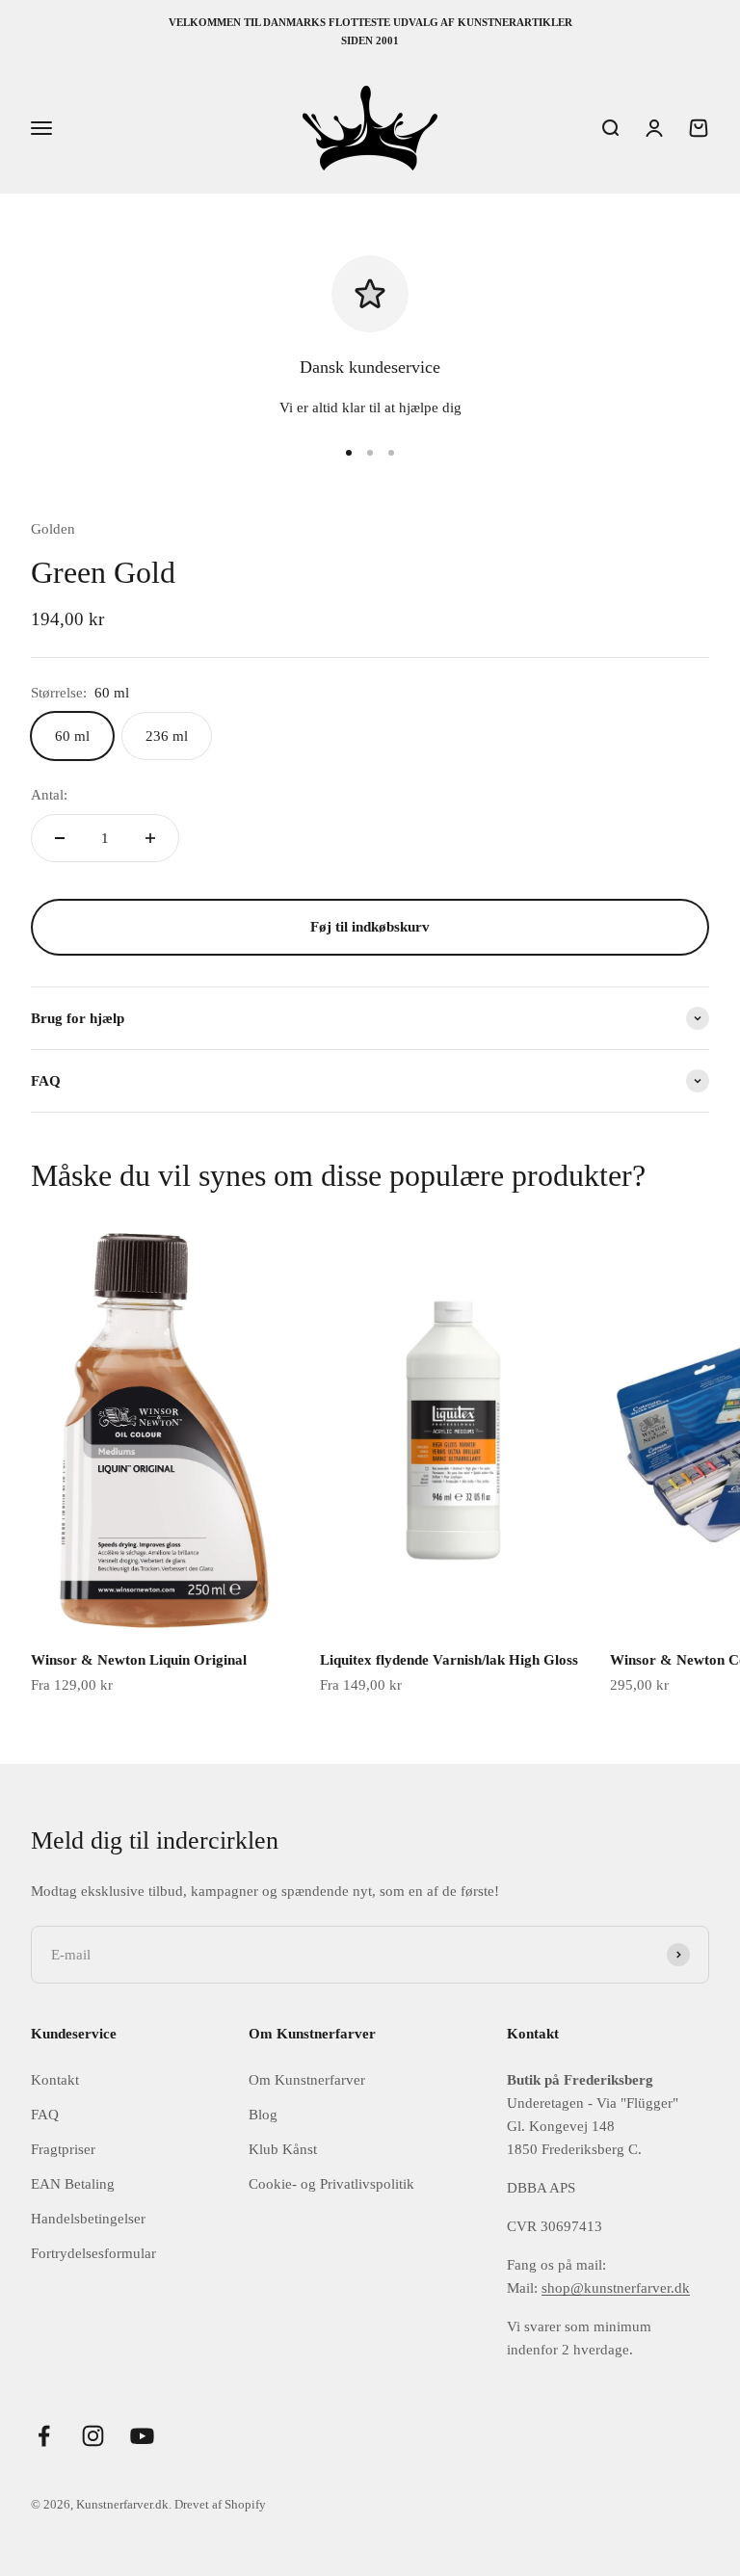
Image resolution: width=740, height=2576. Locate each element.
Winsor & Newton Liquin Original (139, 1660)
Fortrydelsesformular (93, 2253)
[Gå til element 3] (391, 453)
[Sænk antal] (60, 838)
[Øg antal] (150, 838)
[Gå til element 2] (370, 453)
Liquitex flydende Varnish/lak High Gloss (449, 1660)
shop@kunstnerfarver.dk (616, 2288)
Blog (263, 2115)
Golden (53, 529)
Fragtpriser (63, 2149)
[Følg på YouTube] (142, 2436)
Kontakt (55, 2080)
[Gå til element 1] (349, 453)
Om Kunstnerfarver (307, 2080)
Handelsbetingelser (88, 2219)
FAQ (45, 2115)
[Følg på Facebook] (44, 2436)
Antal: (49, 795)
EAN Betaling (73, 2184)
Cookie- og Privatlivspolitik (331, 2184)
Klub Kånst (283, 2149)
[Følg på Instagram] (93, 2436)
